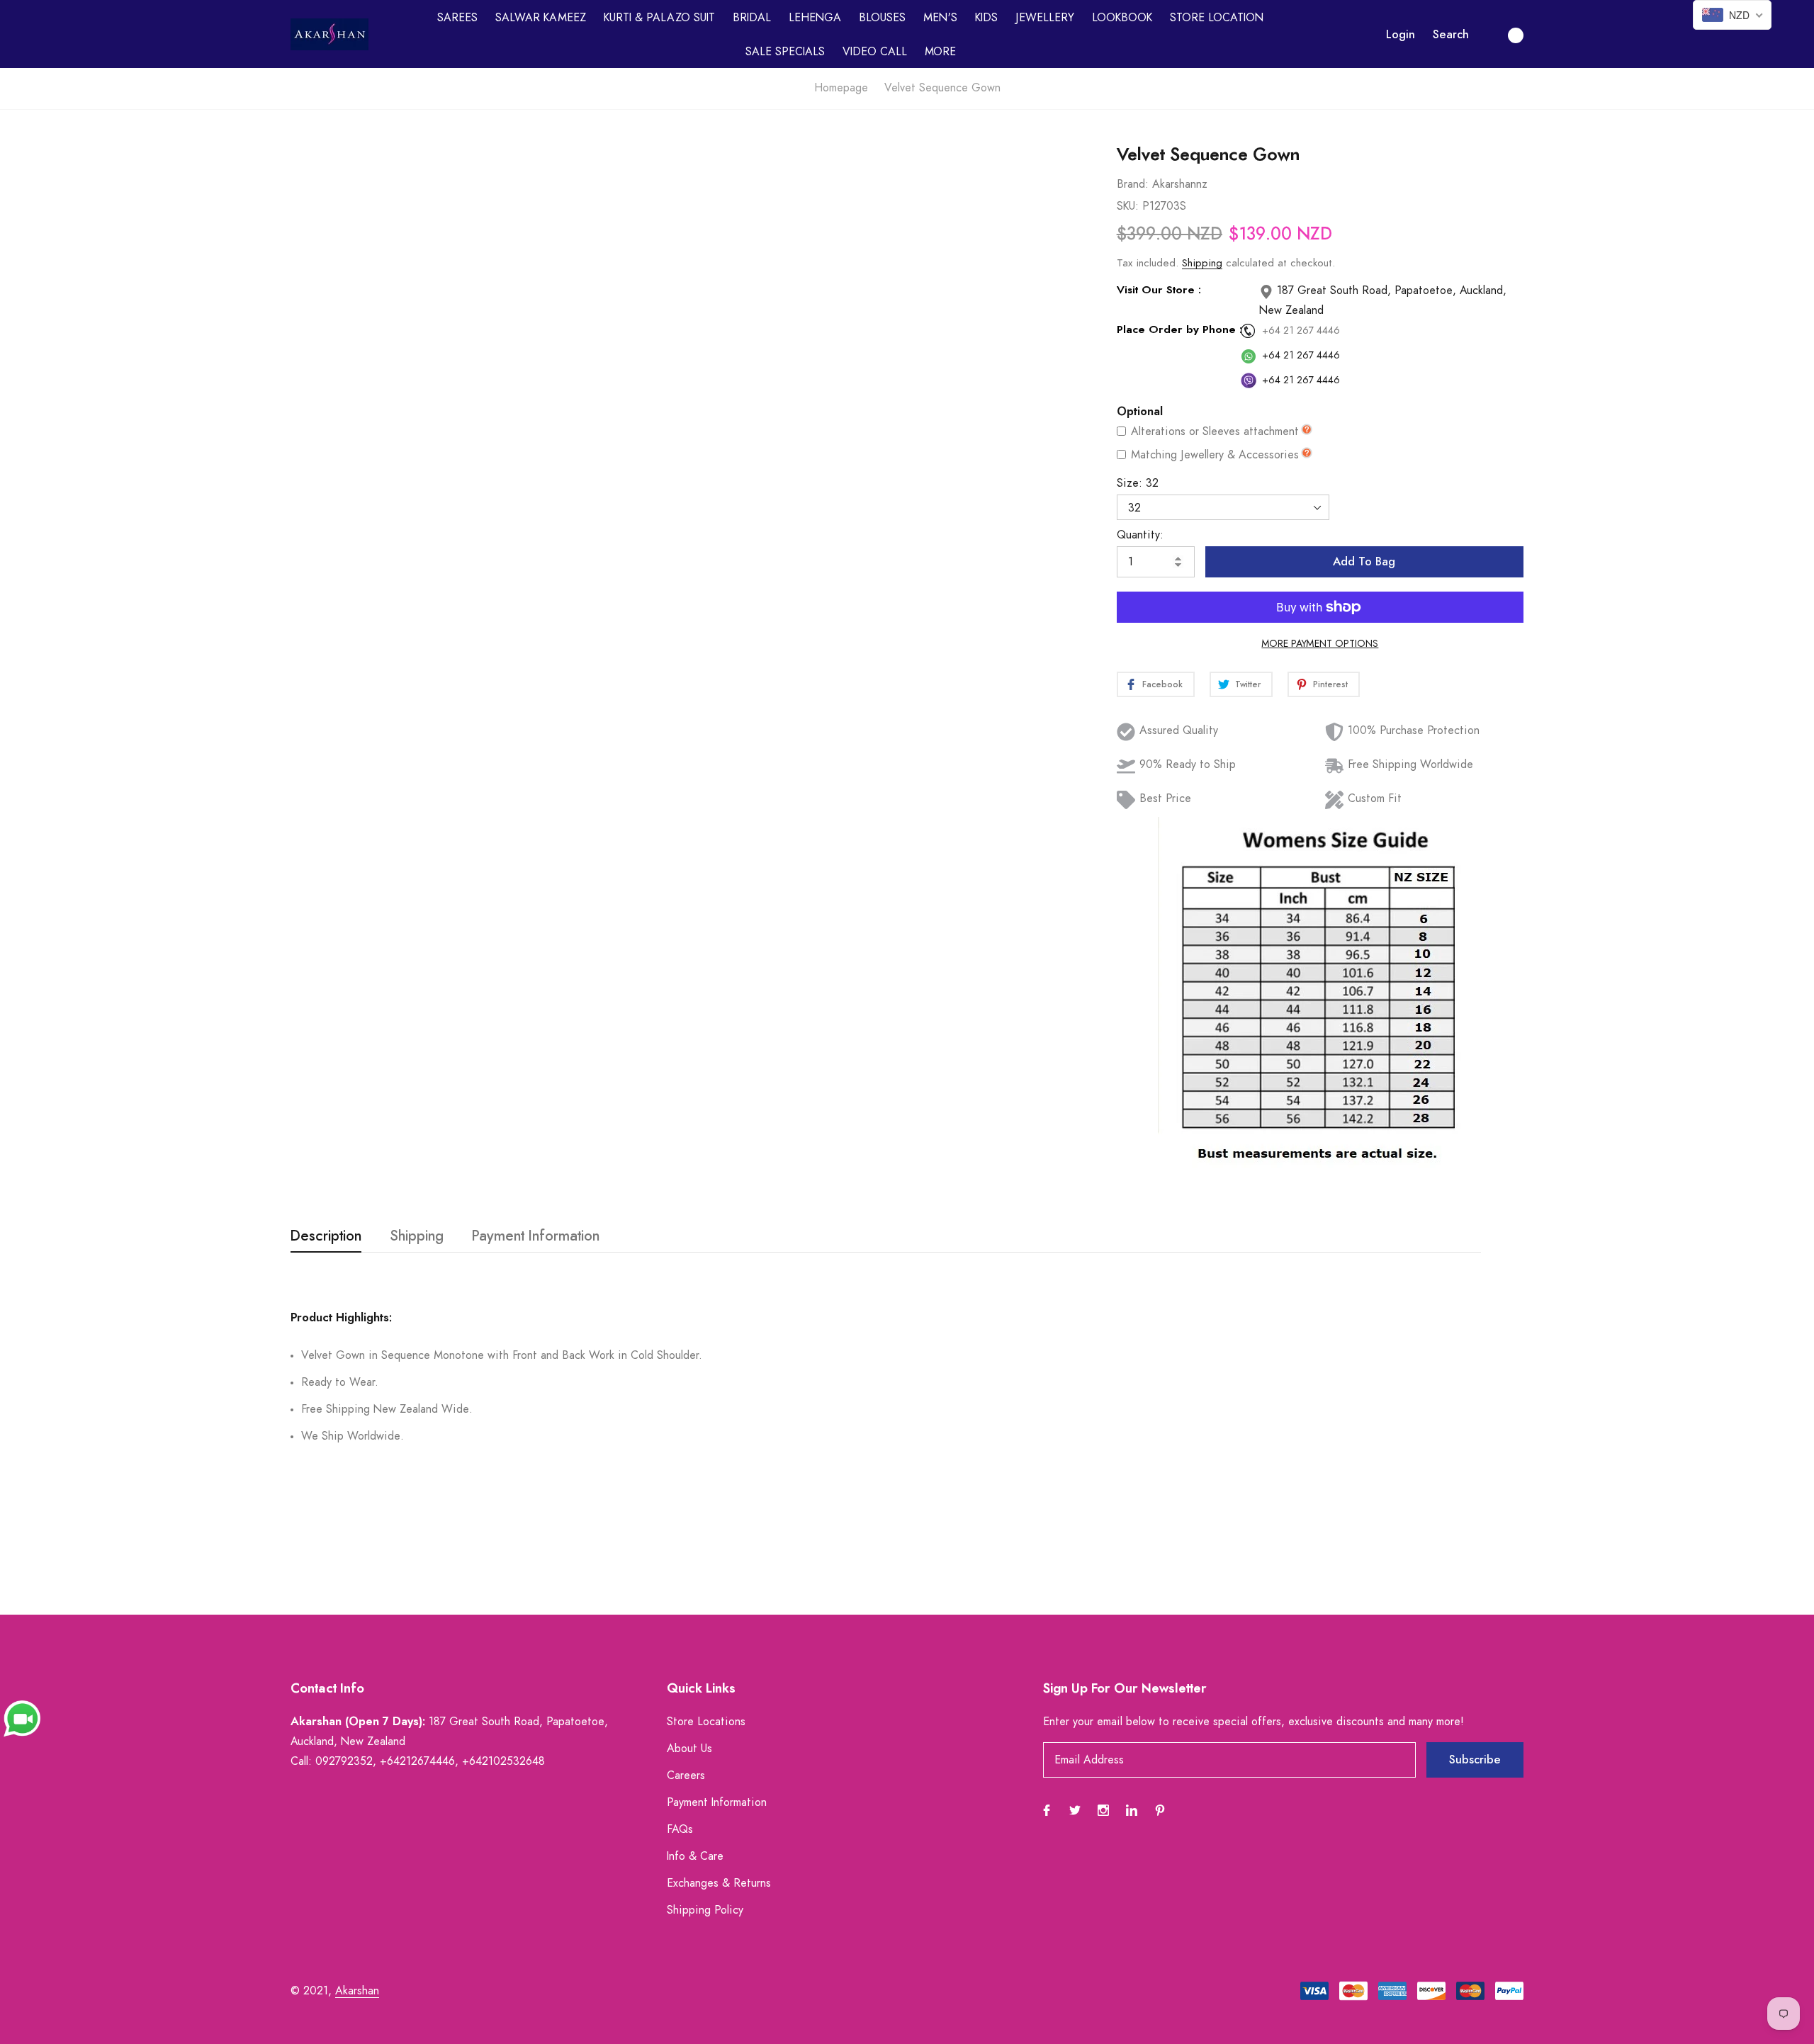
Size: (1138, 483)
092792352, (346, 1761)
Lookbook (1122, 18)
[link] (1049, 204)
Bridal (752, 18)
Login (1401, 35)
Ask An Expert (647, 1136)
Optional (1140, 412)
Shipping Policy (705, 1910)
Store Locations (706, 1722)
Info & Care (695, 1856)
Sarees (457, 18)
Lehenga (815, 18)
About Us (689, 1749)
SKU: (1128, 206)
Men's (940, 18)
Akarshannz (1180, 184)
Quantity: (1140, 535)
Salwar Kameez (541, 18)
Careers (686, 1775)
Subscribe (1475, 1760)
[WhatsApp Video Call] (22, 1718)
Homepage (841, 88)
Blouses (882, 18)
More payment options (1320, 644)
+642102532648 (503, 1761)
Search (1451, 35)
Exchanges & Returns (719, 1883)
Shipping (1202, 263)
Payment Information (717, 1802)
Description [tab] (326, 1236)
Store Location (1217, 18)
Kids (986, 18)
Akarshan (357, 1991)
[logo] (329, 34)
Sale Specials (785, 52)
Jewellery (1045, 18)
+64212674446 (417, 1761)
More (940, 52)
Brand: (1133, 184)
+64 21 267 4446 (1301, 331)
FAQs (680, 1829)
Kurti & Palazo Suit (659, 18)
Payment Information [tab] (536, 1236)
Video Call (875, 52)
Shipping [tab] (417, 1236)
